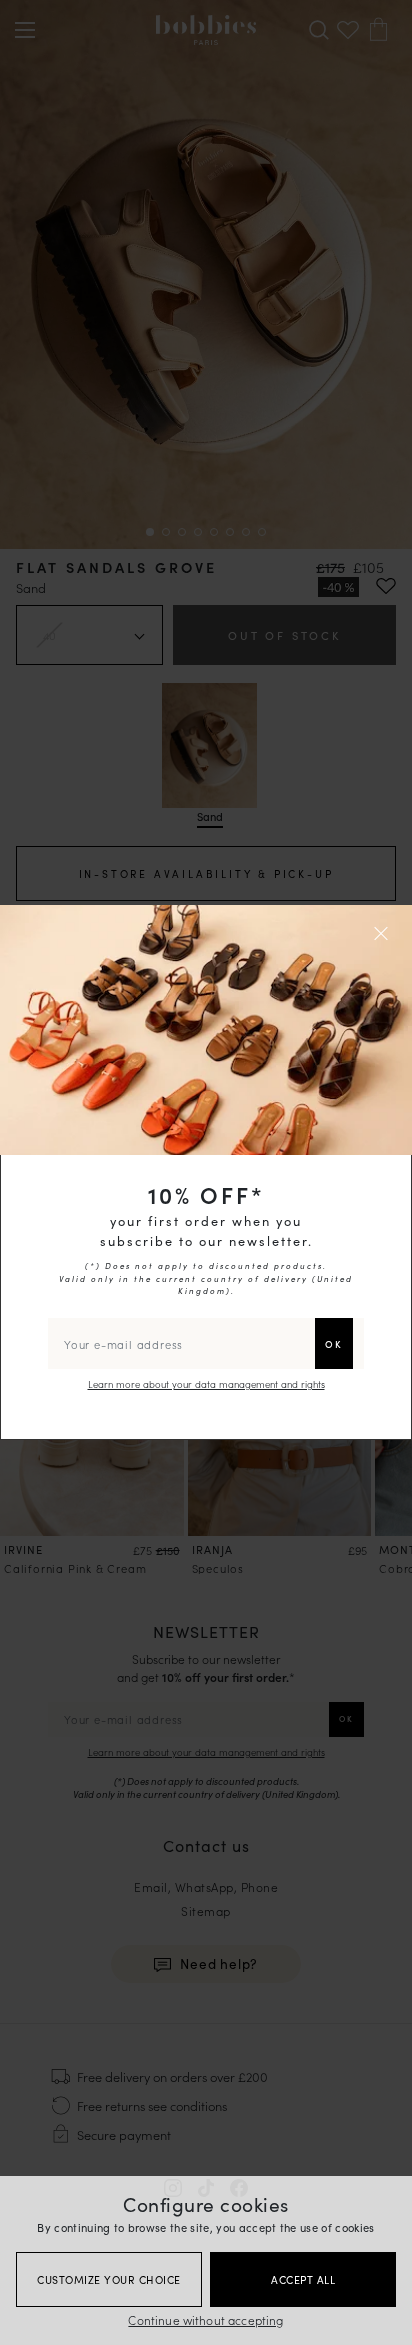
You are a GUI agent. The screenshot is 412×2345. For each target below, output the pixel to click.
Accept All (303, 2279)
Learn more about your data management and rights (206, 1384)
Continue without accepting (205, 2319)
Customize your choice (109, 2279)
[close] (384, 933)
